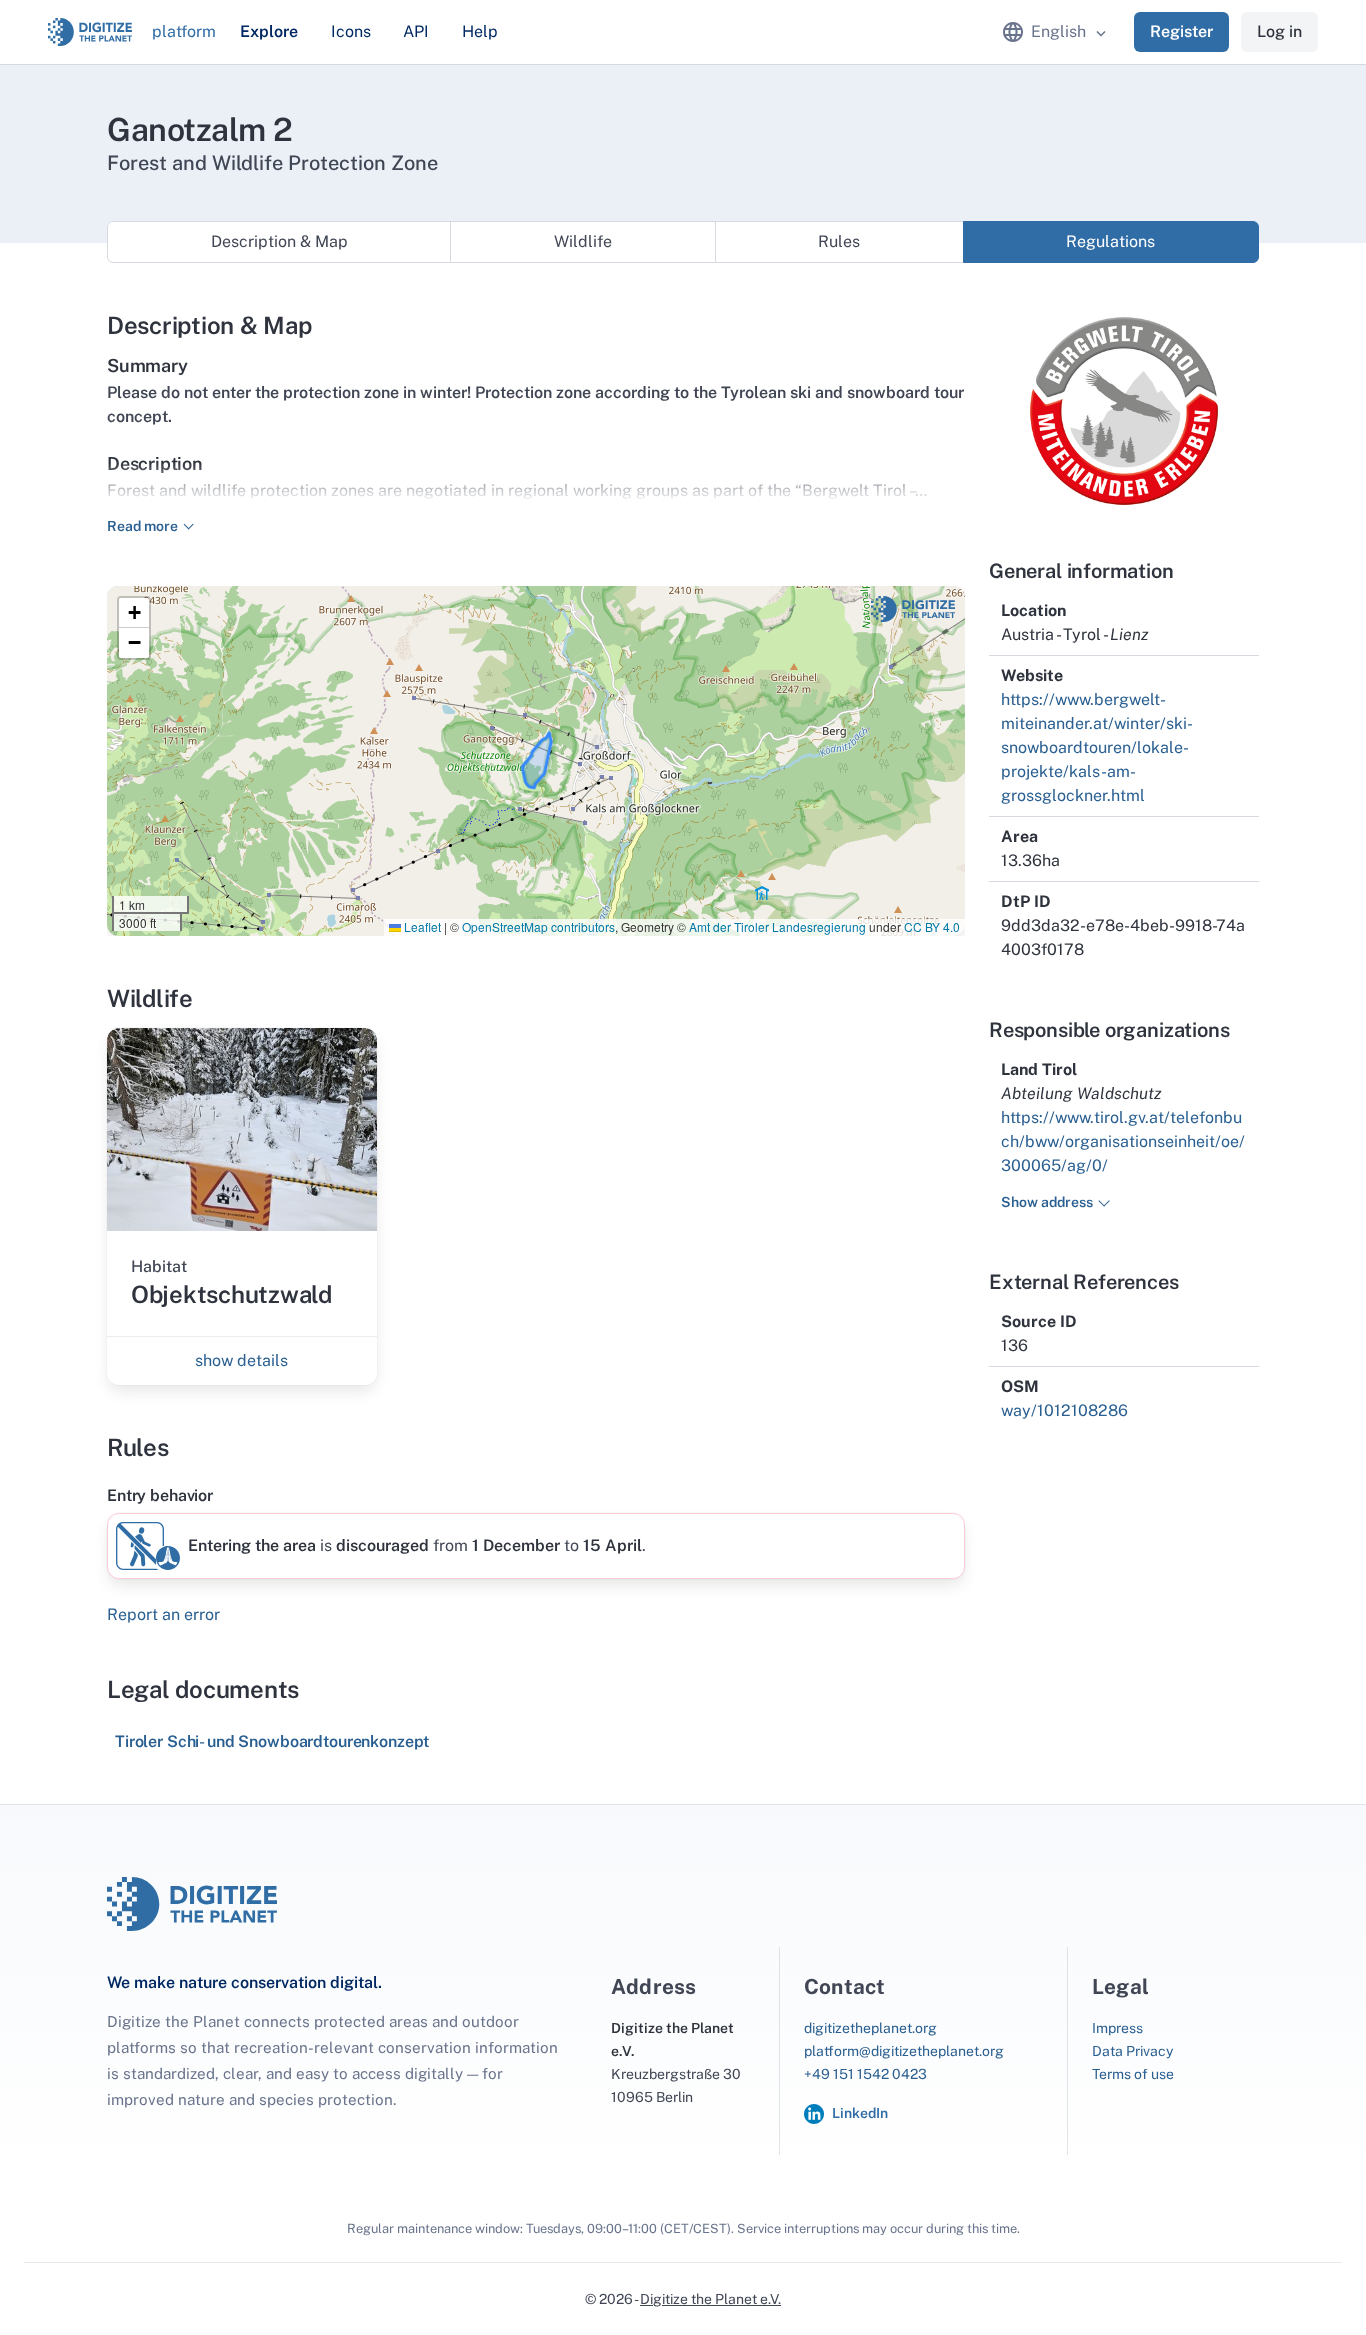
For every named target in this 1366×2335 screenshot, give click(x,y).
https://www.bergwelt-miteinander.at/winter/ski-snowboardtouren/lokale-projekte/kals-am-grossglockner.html (1097, 747)
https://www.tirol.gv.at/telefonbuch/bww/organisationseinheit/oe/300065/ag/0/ (1123, 1141)
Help (480, 31)
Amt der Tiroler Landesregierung (777, 926)
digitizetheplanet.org (870, 2028)
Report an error (163, 1614)
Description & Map (279, 241)
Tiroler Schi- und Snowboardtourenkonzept (272, 1741)
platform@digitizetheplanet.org (904, 2051)
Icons (351, 31)
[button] (134, 613)
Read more (142, 526)
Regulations (1110, 241)
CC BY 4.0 (932, 926)
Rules (839, 241)
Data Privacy (1132, 2051)
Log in (1279, 31)
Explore (269, 31)
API (416, 31)
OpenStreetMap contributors (538, 926)
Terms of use (1133, 2074)
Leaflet (421, 926)
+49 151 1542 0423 (865, 2074)
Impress (1117, 2028)
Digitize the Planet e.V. (710, 2299)
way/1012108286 (1064, 1410)
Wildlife (583, 241)
